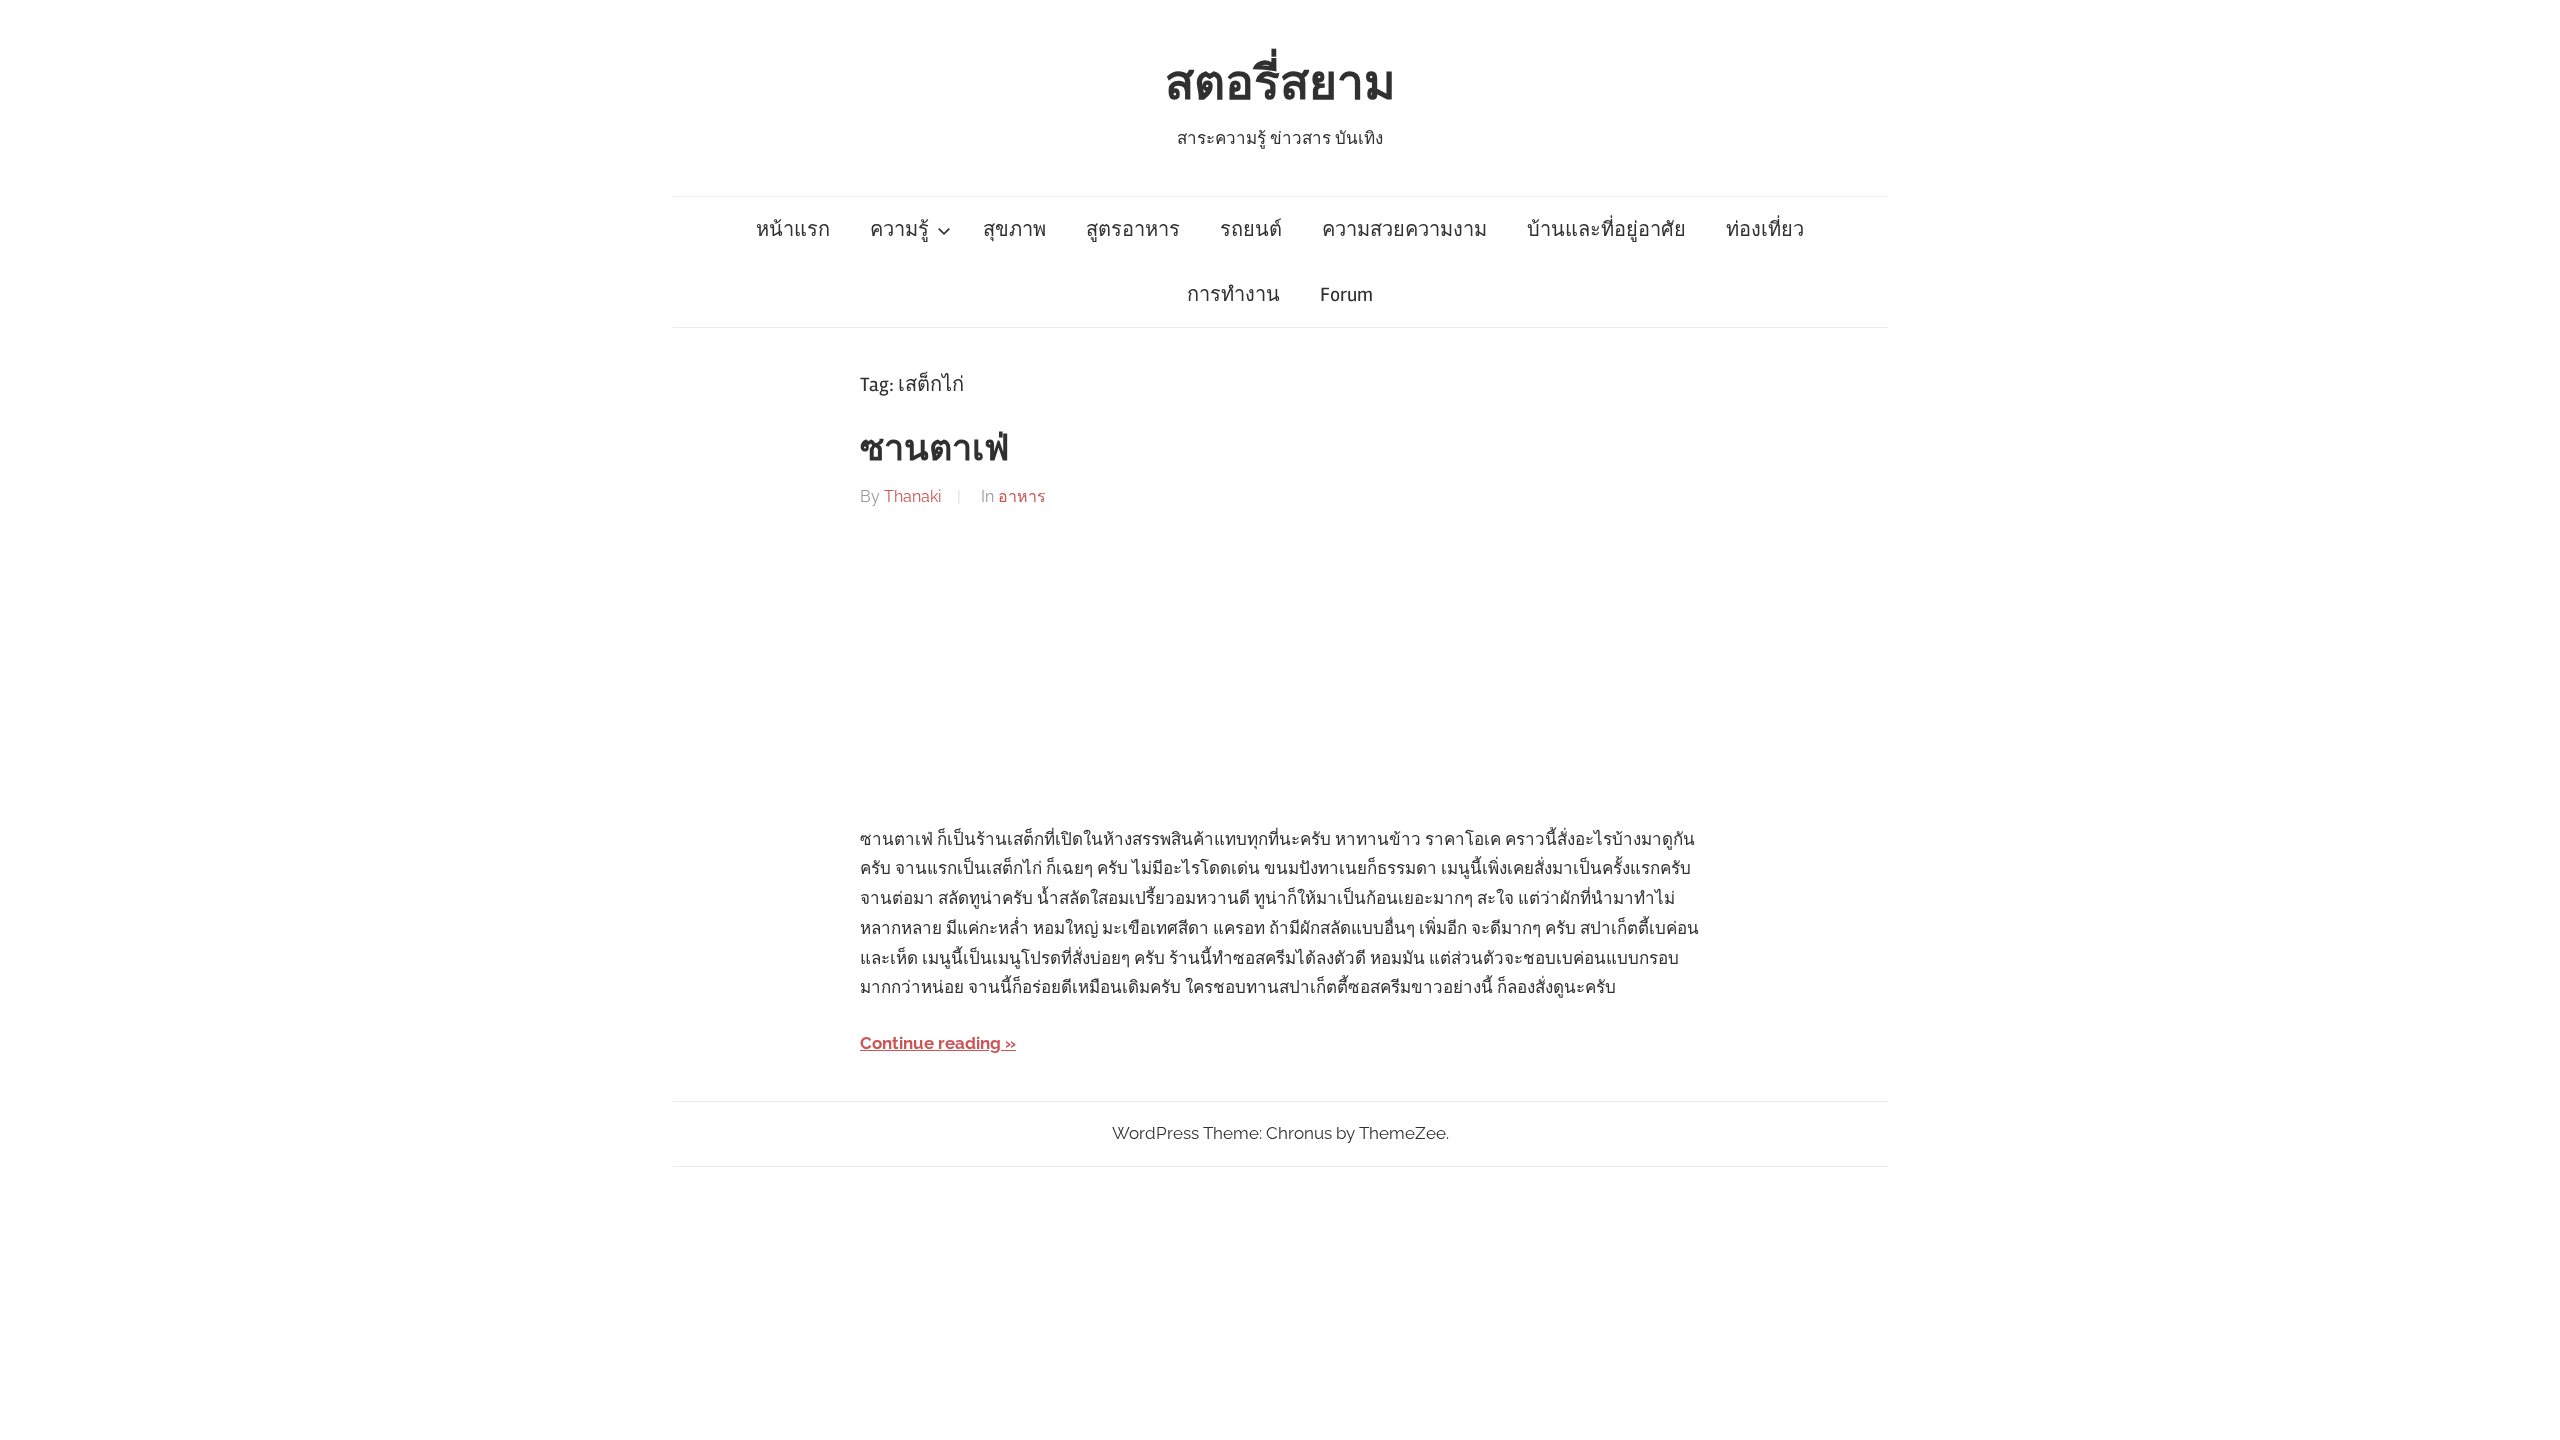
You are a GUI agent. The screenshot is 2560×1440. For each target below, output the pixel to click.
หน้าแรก (793, 229)
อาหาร (1022, 496)
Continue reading (930, 1043)
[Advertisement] (1280, 668)
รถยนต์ (1251, 229)
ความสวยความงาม (1404, 229)
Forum (1346, 294)
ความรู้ (899, 229)
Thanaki (912, 496)
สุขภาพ (1014, 229)
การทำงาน (1233, 294)
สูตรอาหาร (1133, 229)
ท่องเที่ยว (1765, 229)
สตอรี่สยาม (1280, 83)
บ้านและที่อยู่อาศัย (1606, 229)
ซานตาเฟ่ (934, 449)
